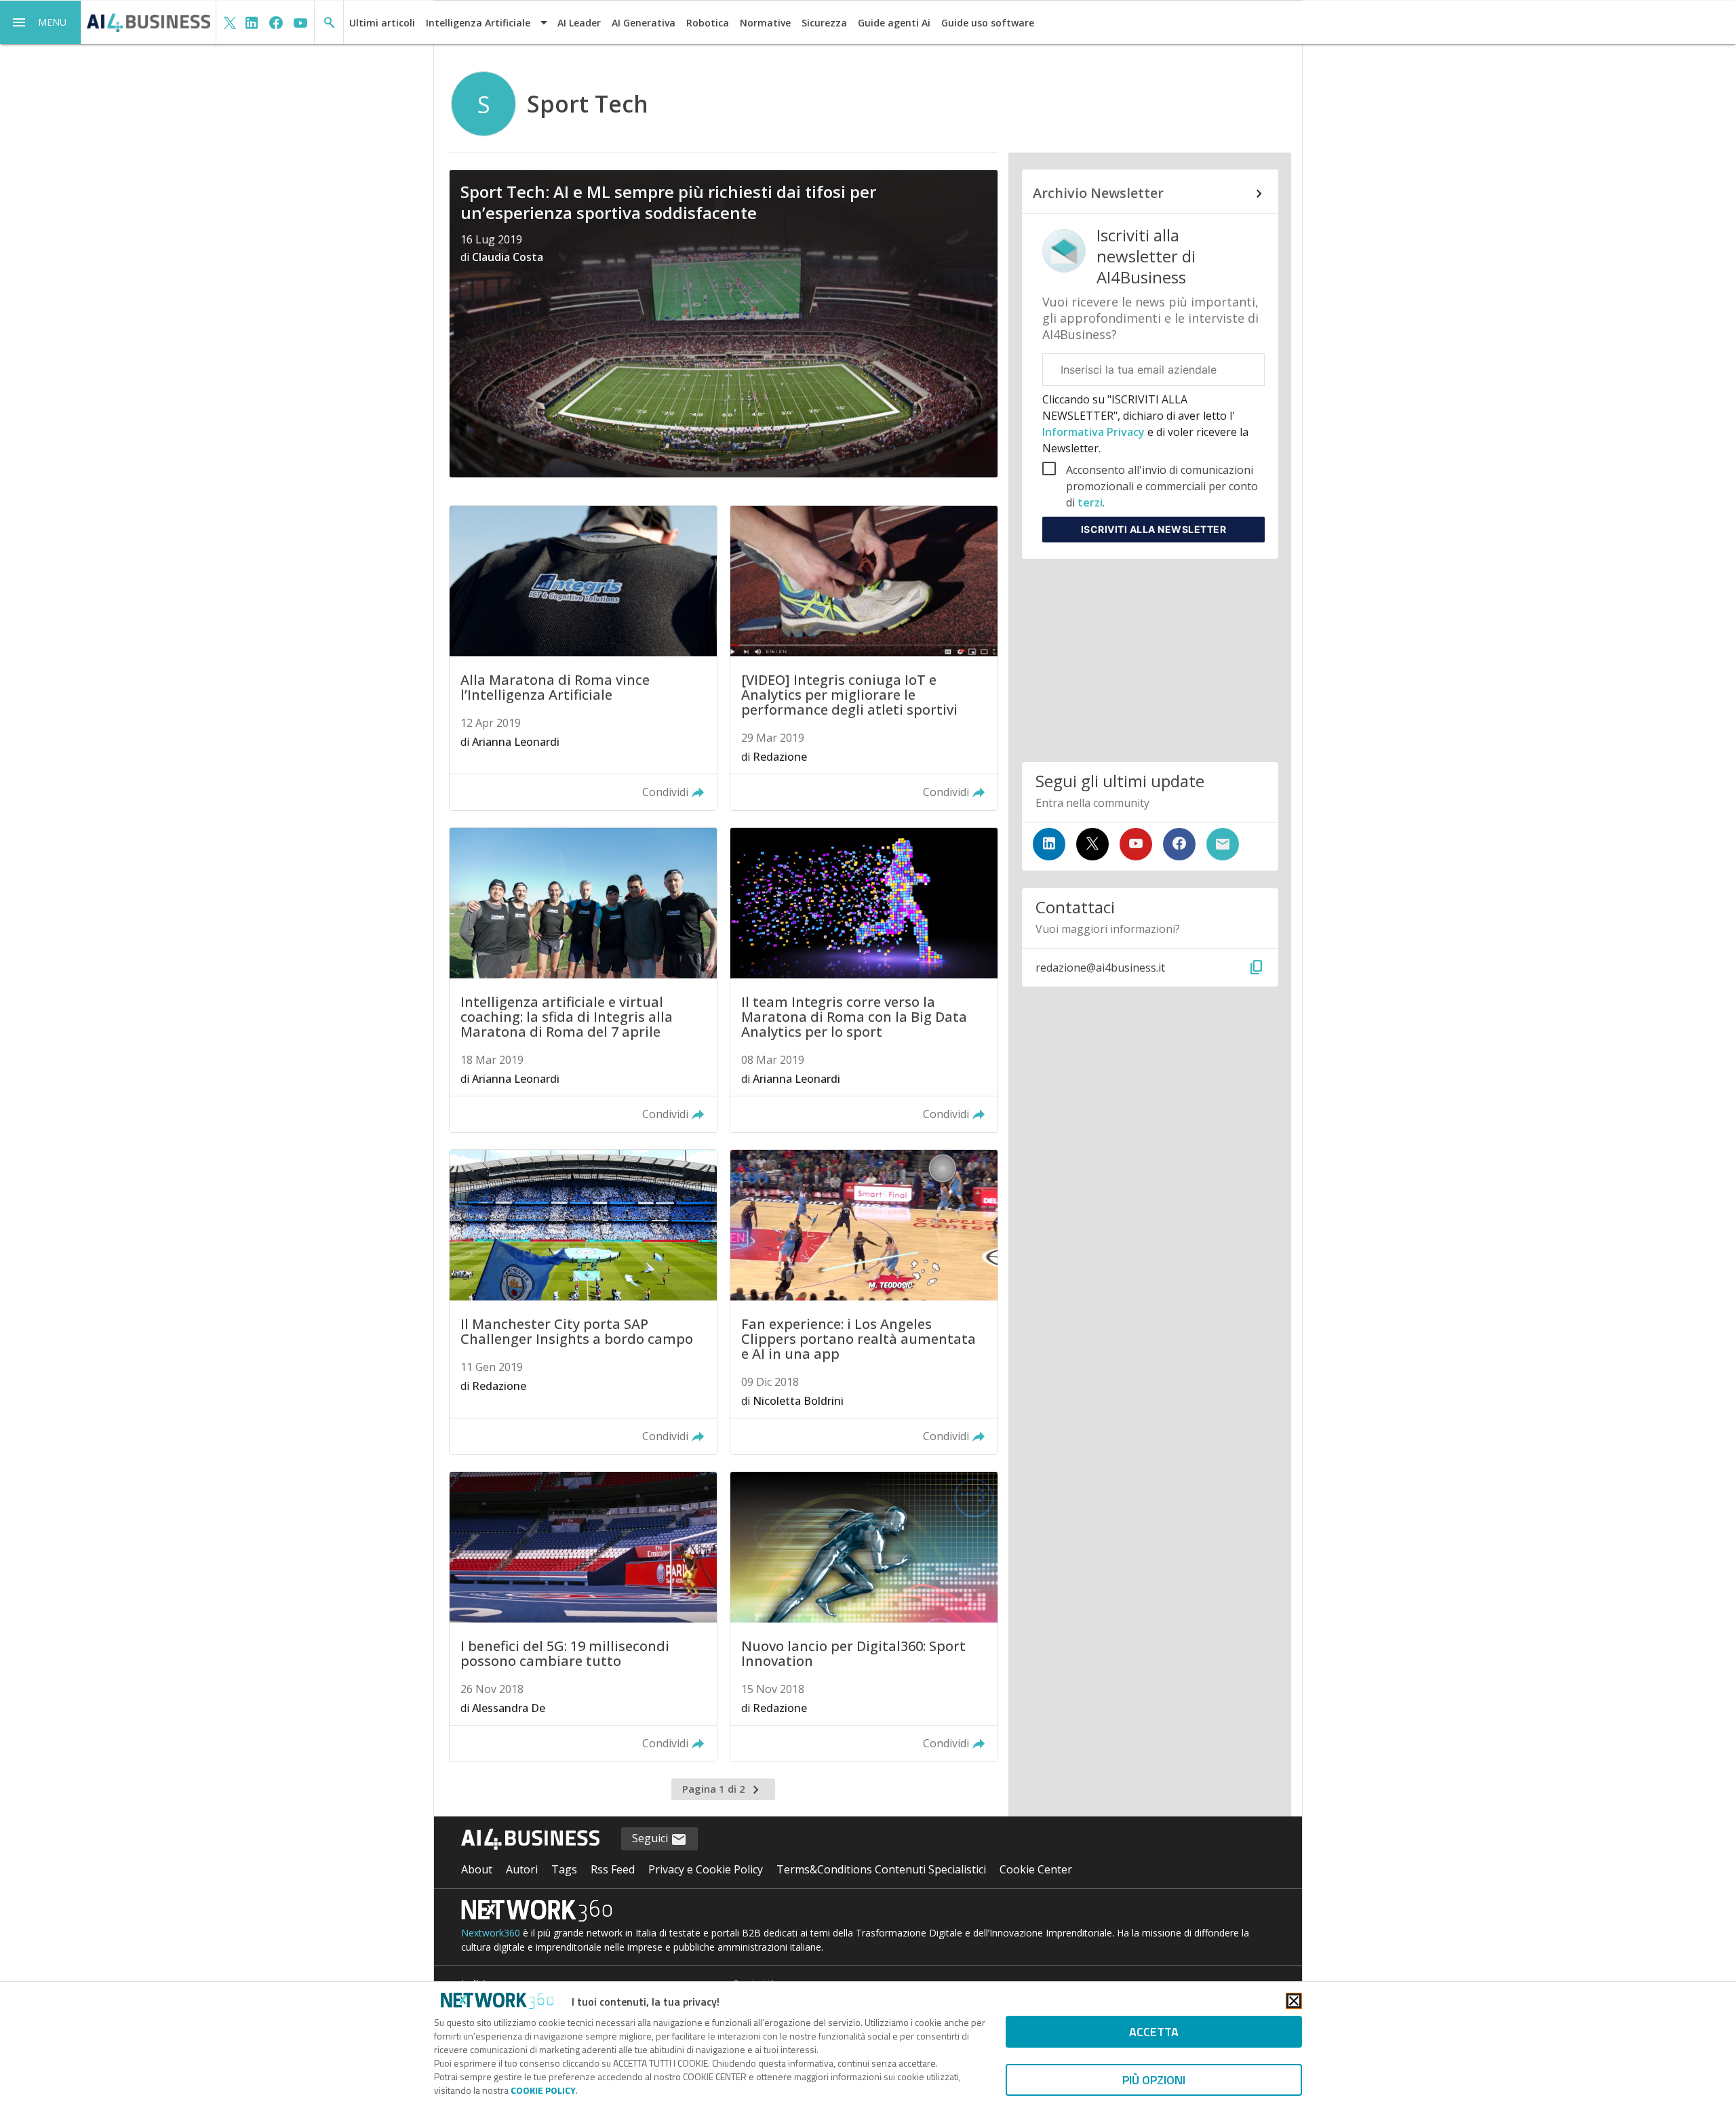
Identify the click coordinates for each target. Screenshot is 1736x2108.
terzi (1090, 502)
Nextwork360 (491, 1933)
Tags (564, 1869)
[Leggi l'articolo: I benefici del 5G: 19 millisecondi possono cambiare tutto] (583, 1617)
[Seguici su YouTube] (1136, 844)
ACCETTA (1154, 2032)
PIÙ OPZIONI (1154, 2080)
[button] (41, 22)
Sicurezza (824, 23)
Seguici (651, 1838)
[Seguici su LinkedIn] (1049, 844)
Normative (765, 23)
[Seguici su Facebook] (1179, 844)
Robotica (708, 23)
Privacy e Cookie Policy (706, 1869)
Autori (522, 1869)
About (477, 1869)
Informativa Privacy (1095, 432)
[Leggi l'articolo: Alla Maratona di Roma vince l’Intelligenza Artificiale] (583, 658)
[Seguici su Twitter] (1092, 844)
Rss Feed (613, 1869)
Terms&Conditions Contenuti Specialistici (881, 1869)
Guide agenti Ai (894, 23)
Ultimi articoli (382, 23)
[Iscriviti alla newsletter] (1223, 844)
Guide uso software (988, 23)
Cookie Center (1036, 1869)
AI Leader (579, 23)
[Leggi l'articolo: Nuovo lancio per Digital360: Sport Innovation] (864, 1617)
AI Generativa (644, 23)
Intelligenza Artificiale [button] (478, 23)
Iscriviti (1154, 529)
